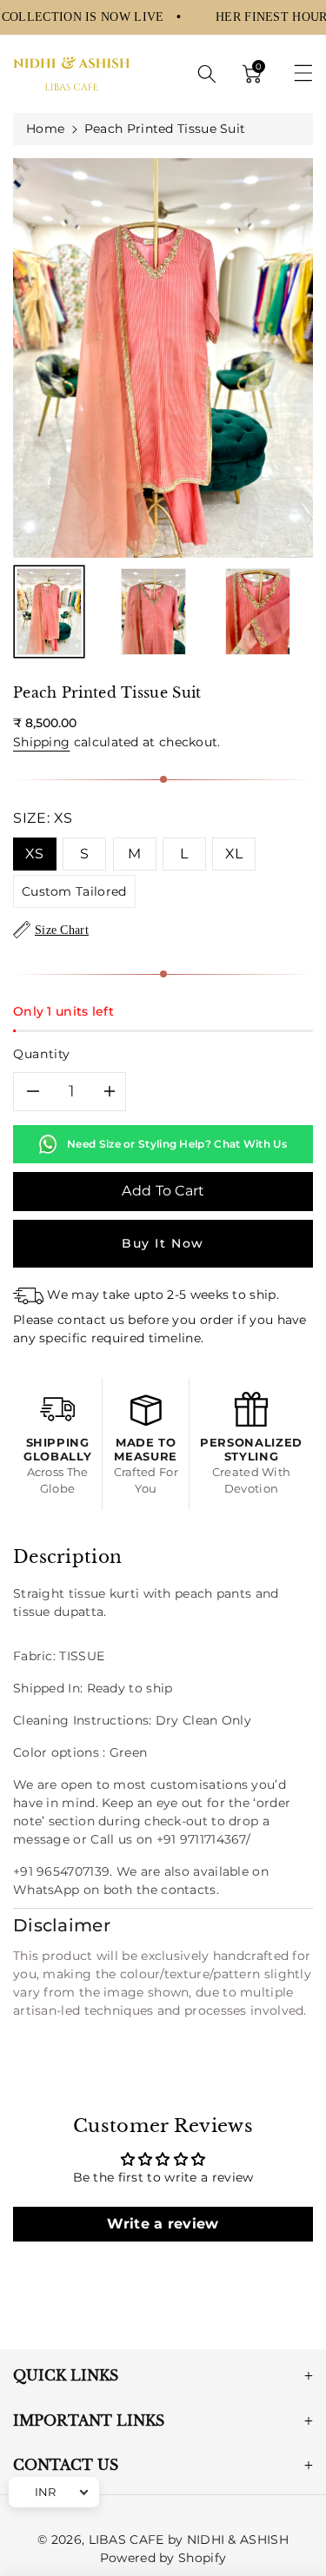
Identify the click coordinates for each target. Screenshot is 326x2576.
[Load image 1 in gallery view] (49, 612)
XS (35, 854)
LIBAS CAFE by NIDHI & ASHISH (189, 2540)
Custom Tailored (74, 891)
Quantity (42, 1054)
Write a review (163, 2224)
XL (234, 854)
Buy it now (163, 1243)
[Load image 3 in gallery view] (258, 612)
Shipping (41, 742)
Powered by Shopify (163, 2558)
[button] (207, 74)
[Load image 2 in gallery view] (153, 612)
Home (45, 129)
